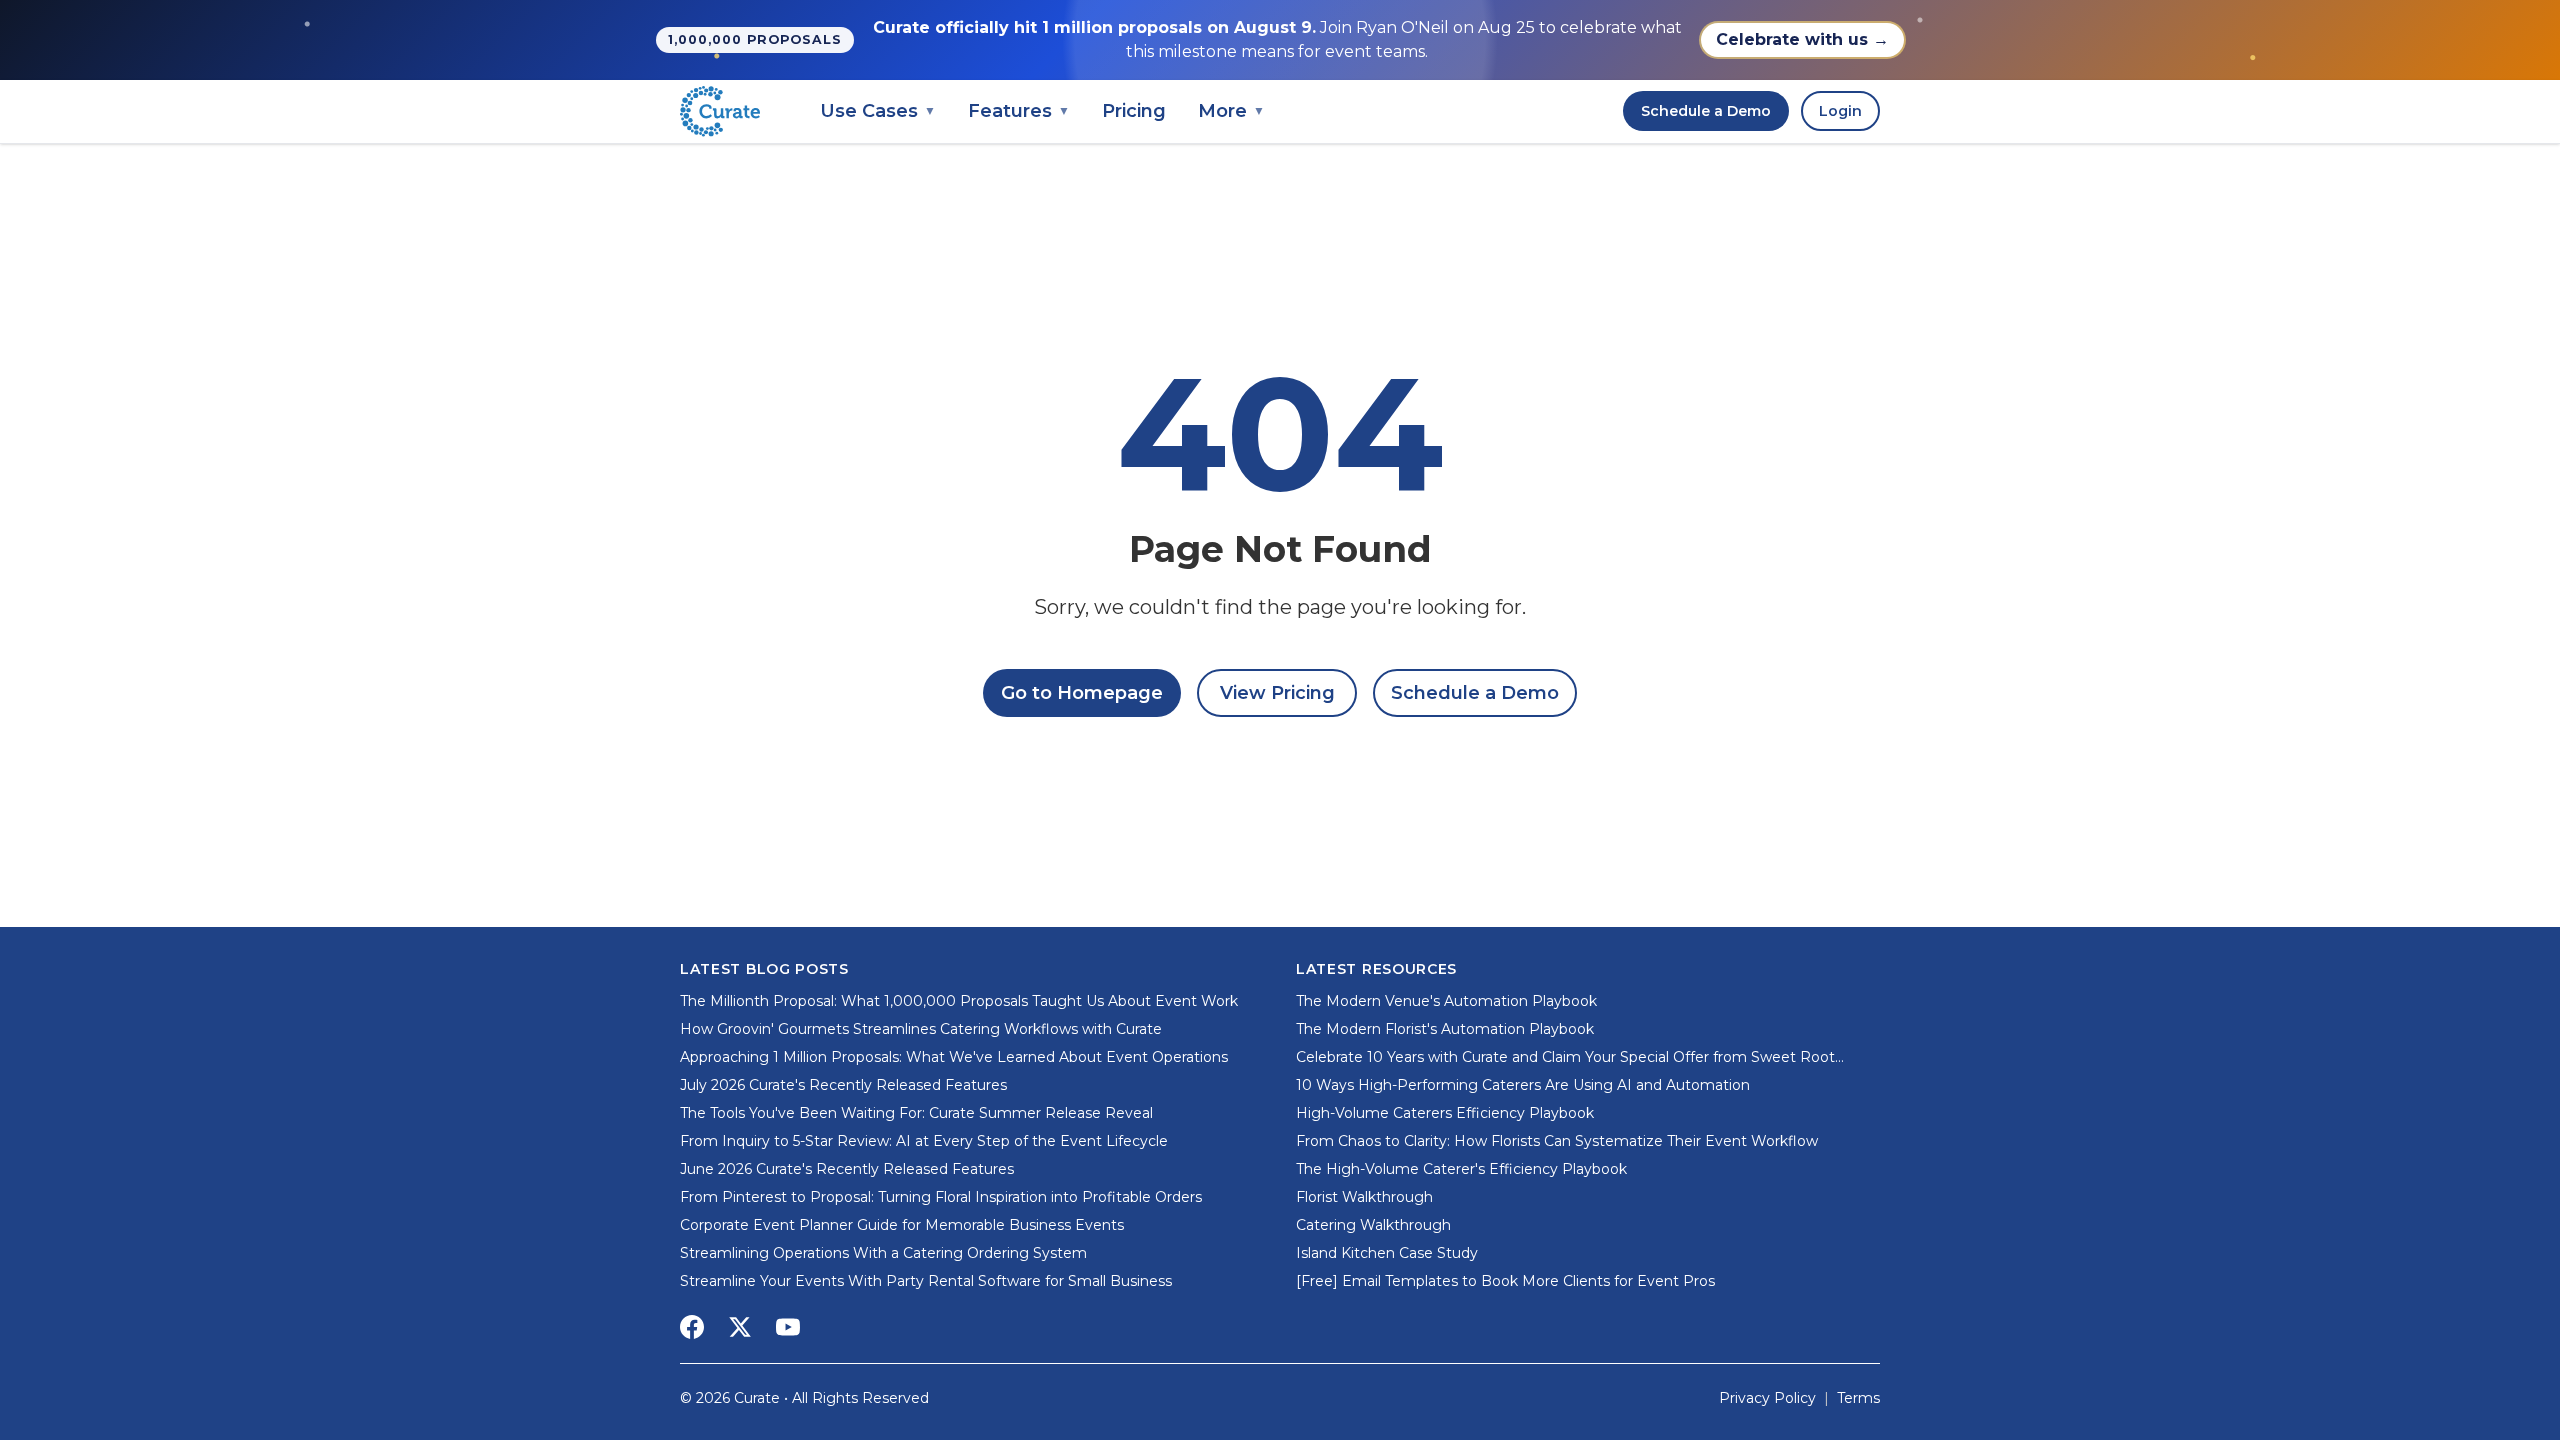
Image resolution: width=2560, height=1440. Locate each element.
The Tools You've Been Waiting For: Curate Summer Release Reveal (916, 1113)
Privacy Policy (1767, 1398)
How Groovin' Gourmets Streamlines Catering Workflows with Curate (921, 1029)
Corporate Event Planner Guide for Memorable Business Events (902, 1225)
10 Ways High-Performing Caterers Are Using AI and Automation (1523, 1085)
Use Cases (878, 111)
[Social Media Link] (692, 1327)
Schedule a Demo (1706, 111)
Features (1019, 111)
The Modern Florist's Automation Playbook (1445, 1029)
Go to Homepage (1082, 693)
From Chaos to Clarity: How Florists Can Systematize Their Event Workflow (1557, 1141)
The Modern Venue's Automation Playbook (1446, 1001)
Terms (1858, 1398)
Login (1840, 111)
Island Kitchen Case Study (1387, 1253)
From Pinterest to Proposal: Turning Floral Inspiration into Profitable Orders (941, 1197)
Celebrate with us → (1802, 39)
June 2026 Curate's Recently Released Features (847, 1169)
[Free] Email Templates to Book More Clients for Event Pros (1505, 1281)
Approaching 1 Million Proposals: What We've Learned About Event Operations (954, 1057)
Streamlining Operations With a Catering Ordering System (883, 1253)
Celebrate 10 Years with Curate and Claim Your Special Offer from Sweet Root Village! (1565, 1057)
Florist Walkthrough (1364, 1197)
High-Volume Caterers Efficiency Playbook (1445, 1113)
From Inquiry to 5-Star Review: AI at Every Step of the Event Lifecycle (924, 1141)
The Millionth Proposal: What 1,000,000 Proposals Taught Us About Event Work (959, 1001)
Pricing (1134, 111)
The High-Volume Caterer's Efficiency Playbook (1461, 1169)
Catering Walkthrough (1373, 1225)
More (1231, 111)
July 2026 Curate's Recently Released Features (843, 1085)
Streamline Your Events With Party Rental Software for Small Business (926, 1281)
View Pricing (1277, 693)
